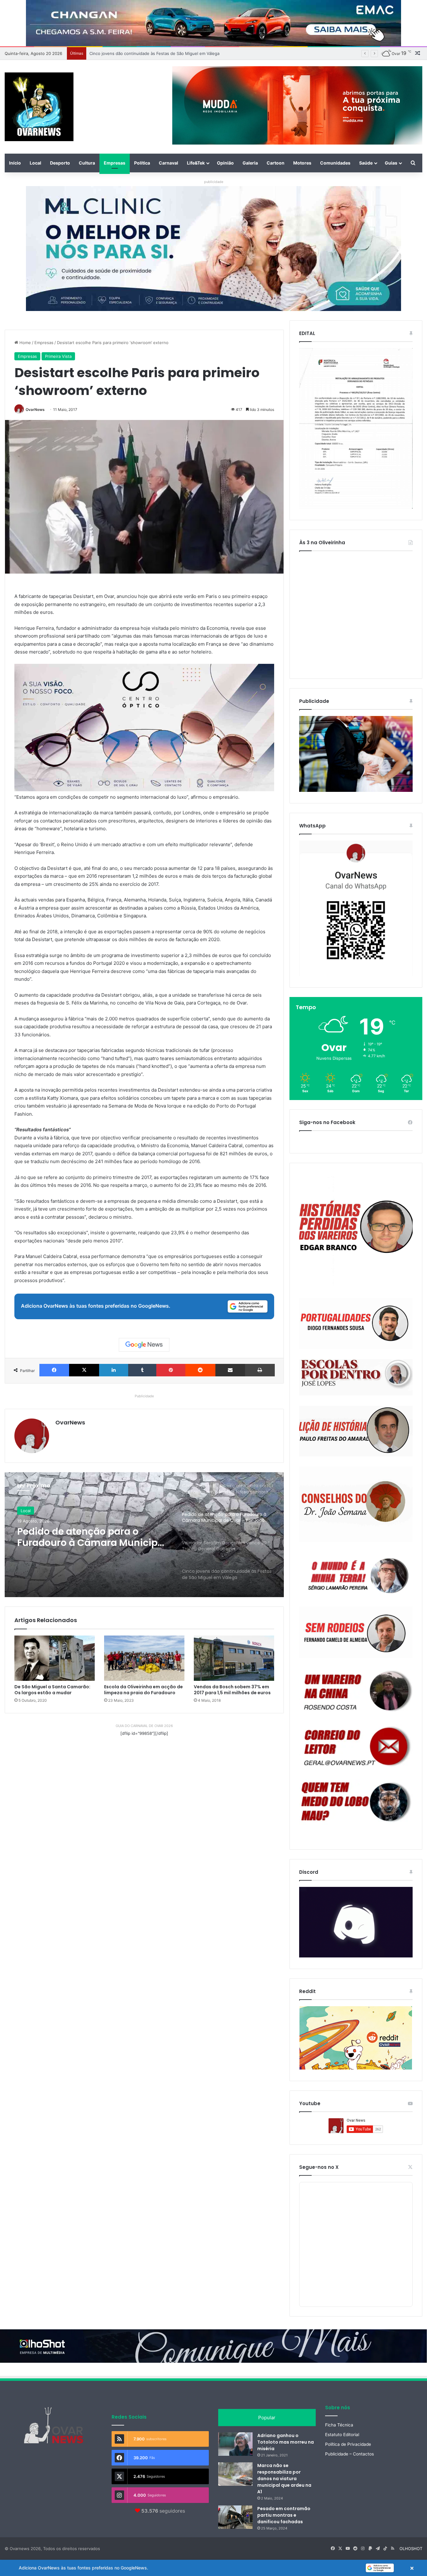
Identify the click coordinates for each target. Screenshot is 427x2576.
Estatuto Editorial (342, 2435)
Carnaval (168, 163)
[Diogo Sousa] (356, 1323)
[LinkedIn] (114, 1370)
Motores (302, 163)
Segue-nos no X (319, 2167)
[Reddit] (200, 1370)
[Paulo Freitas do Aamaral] (356, 1431)
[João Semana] (356, 1504)
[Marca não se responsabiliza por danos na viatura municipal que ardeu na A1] (235, 2474)
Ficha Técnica (339, 2425)
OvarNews (35, 410)
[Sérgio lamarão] (356, 1574)
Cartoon (276, 163)
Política (142, 163)
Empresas (115, 163)
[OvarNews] (39, 107)
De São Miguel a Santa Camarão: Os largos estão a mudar (52, 1690)
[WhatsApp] (356, 908)
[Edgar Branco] (356, 1231)
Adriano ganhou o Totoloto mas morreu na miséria (286, 2442)
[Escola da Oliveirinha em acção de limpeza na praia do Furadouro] (144, 1658)
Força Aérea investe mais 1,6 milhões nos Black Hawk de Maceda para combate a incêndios (178, 53)
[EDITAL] (356, 428)
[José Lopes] (356, 1377)
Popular (267, 2418)
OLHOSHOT (411, 2549)
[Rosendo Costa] (356, 1691)
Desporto (60, 163)
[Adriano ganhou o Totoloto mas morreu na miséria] (235, 2444)
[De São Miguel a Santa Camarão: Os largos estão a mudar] (55, 1658)
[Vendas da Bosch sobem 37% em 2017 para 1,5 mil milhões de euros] (234, 1658)
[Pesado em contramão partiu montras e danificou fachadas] (235, 2517)
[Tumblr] (142, 1370)
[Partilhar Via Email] (230, 1370)
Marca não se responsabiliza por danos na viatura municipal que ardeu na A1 (284, 2479)
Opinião (225, 163)
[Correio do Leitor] (356, 1747)
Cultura (87, 163)
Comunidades (335, 163)
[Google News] (144, 1345)
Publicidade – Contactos (349, 2454)
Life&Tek (196, 163)
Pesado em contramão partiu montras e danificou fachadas (284, 2515)
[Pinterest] (171, 1370)
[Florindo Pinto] (356, 1802)
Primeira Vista (58, 356)
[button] (213, 2568)
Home (25, 343)
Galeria (250, 163)
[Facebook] (54, 1370)
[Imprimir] (260, 1370)
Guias (391, 163)
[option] (144, 1535)
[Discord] (356, 1922)
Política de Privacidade (348, 2444)
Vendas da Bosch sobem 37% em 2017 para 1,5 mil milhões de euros (232, 1690)
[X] (84, 1370)
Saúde (366, 163)
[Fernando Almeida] (356, 1632)
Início (15, 163)
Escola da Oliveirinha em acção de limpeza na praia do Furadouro (143, 1690)
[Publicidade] (356, 790)
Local (35, 163)
